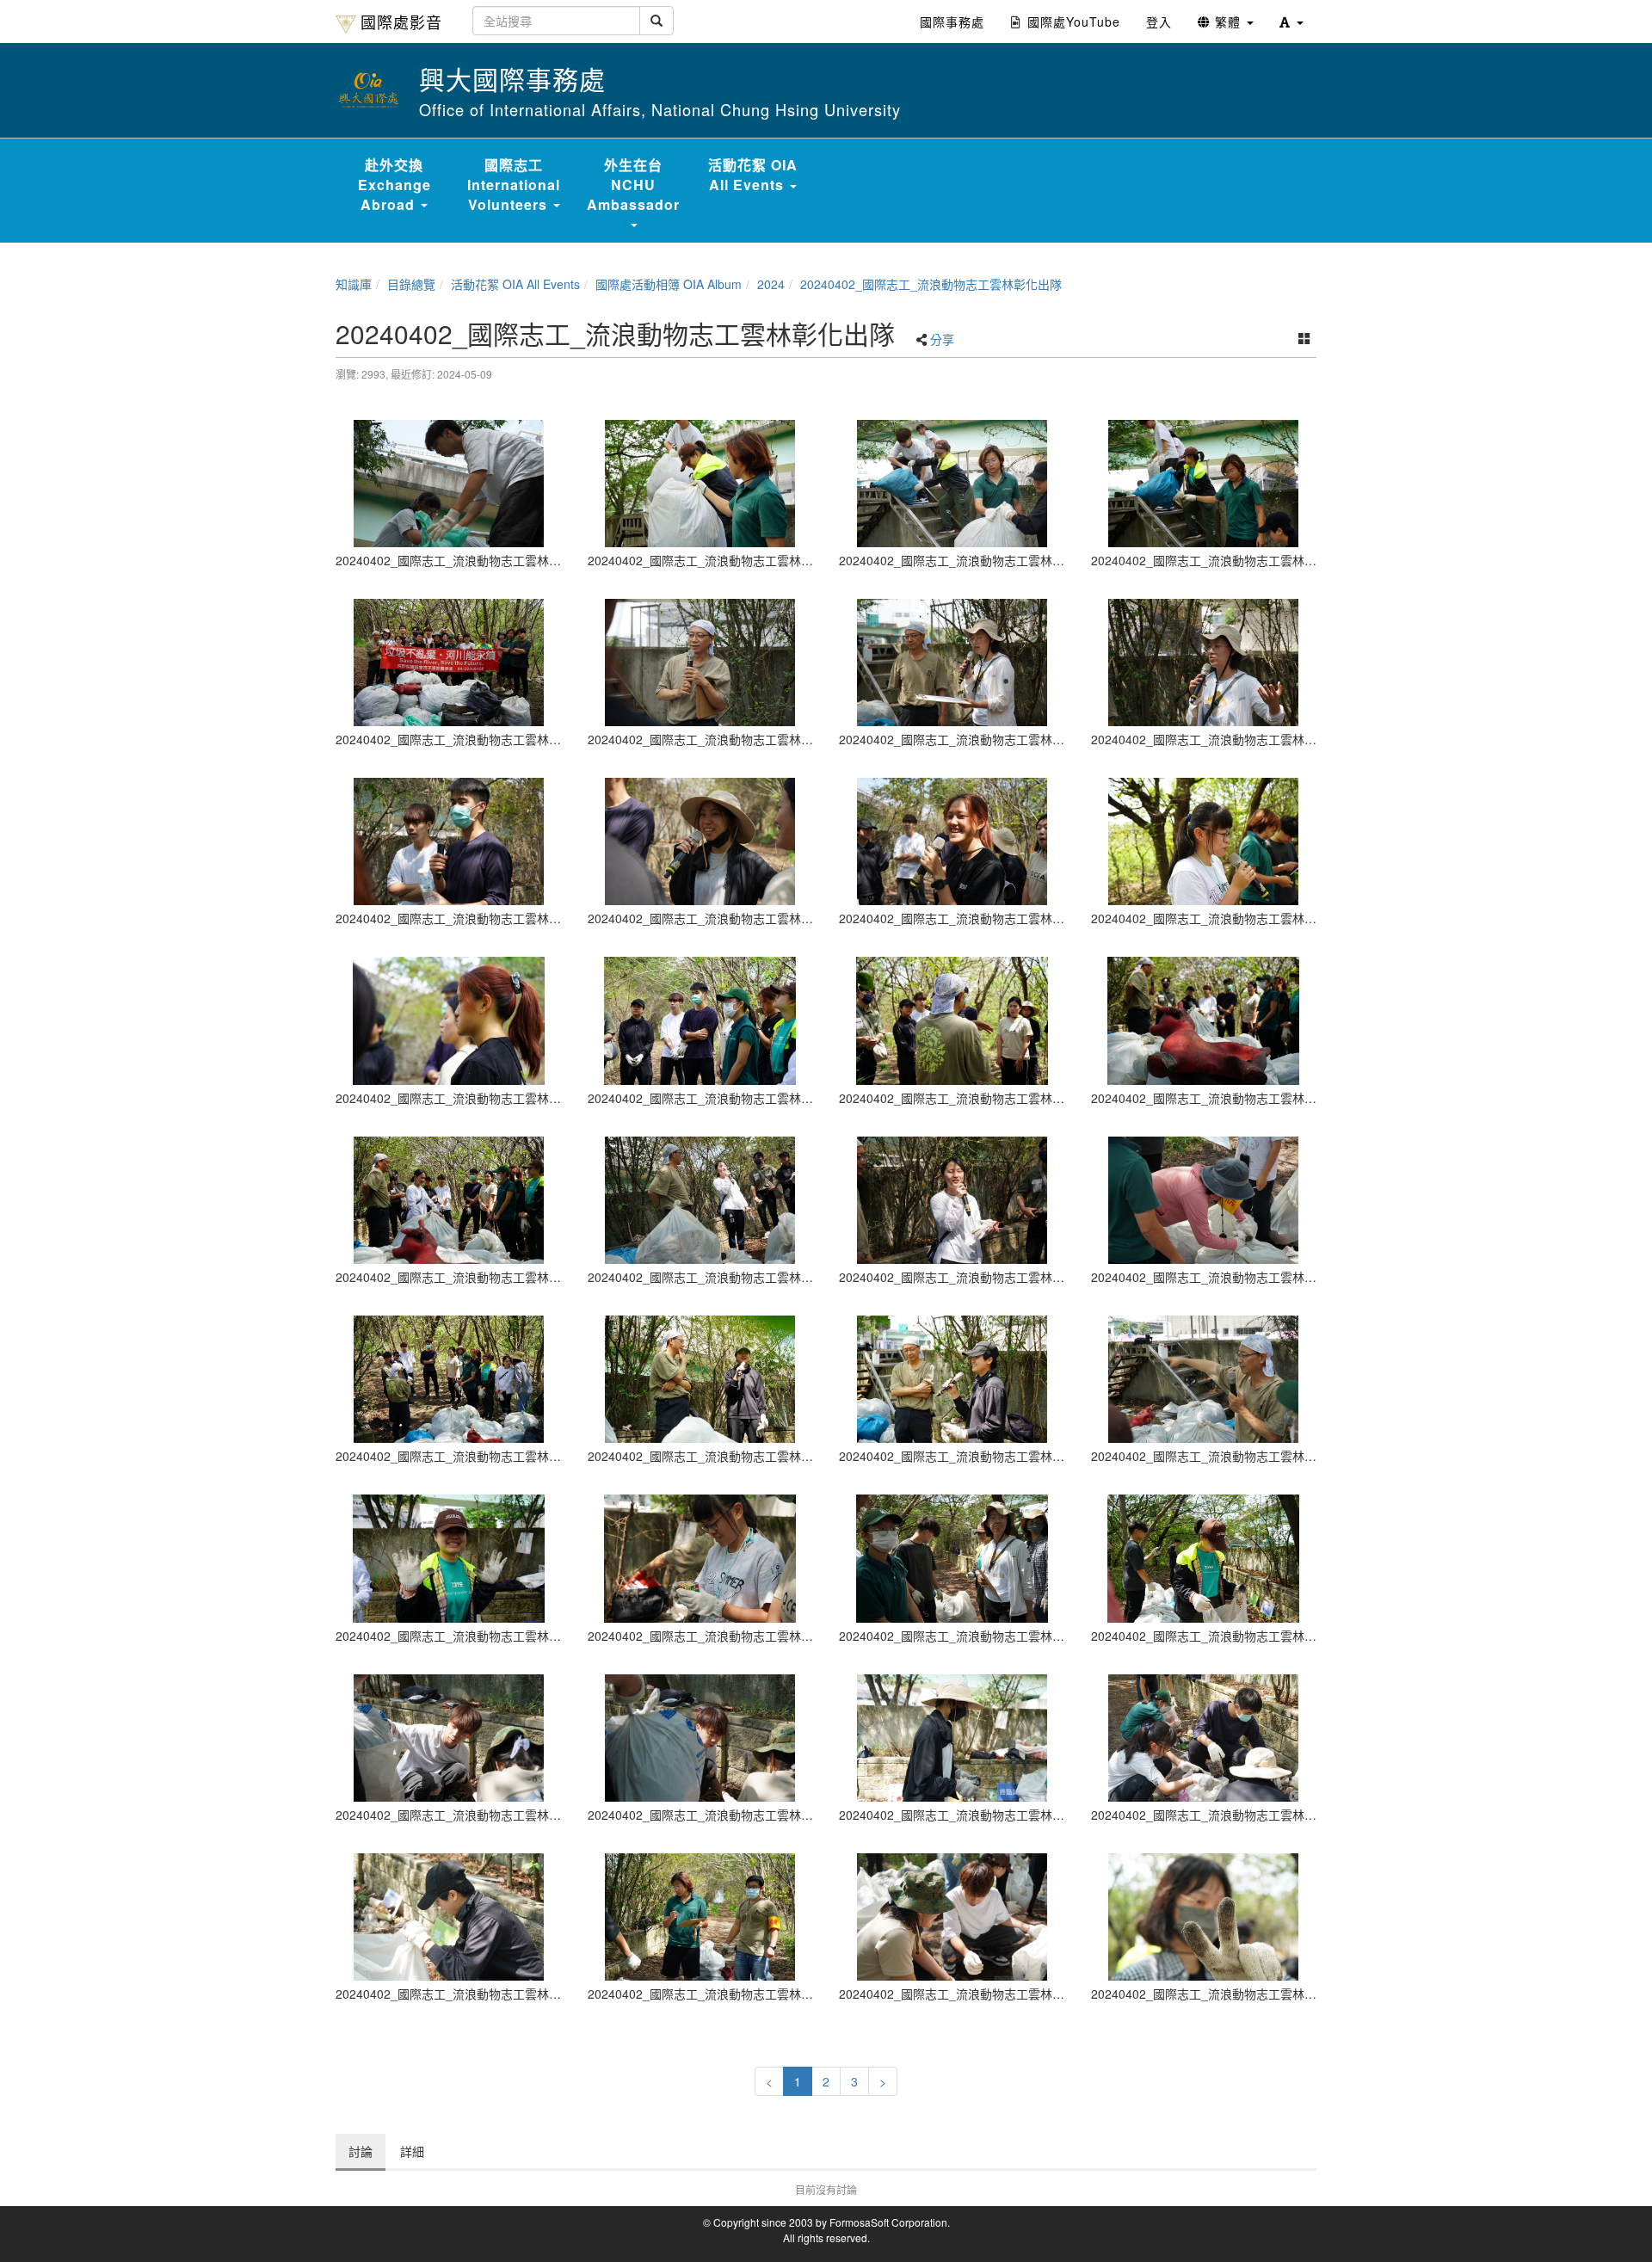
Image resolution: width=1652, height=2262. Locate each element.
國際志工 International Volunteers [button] (514, 185)
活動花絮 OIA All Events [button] (753, 175)
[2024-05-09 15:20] (449, 484)
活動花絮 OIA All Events (515, 284)
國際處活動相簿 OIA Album (669, 284)
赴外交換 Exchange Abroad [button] (395, 185)
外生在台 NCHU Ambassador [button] (633, 185)
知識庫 (354, 284)
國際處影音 (401, 22)
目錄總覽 (411, 284)
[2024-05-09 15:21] (449, 1558)
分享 (942, 339)
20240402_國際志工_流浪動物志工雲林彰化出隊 (931, 284)
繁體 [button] (1228, 22)
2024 (771, 284)
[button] (1291, 22)
